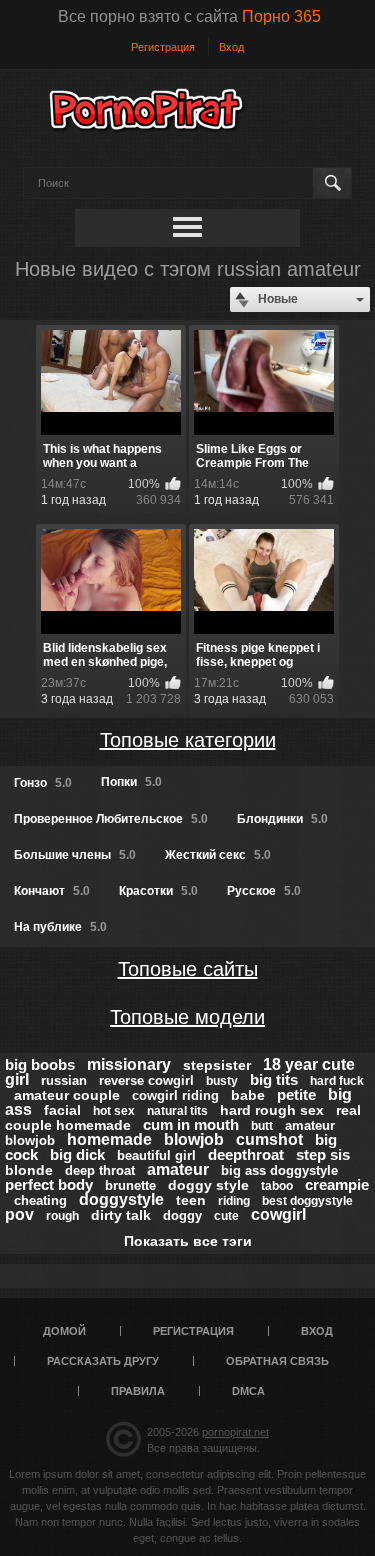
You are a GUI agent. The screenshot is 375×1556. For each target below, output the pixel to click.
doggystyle (121, 1199)
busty (222, 1081)
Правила (138, 1391)
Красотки (158, 891)
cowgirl (278, 1214)
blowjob (194, 1139)
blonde (29, 1170)
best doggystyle (307, 1201)
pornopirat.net (235, 1432)
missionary (129, 1064)
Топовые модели (187, 1017)
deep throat (100, 1170)
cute (226, 1216)
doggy (182, 1215)
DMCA (248, 1391)
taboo (277, 1186)
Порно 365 (281, 16)
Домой (64, 1331)
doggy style (208, 1185)
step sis (323, 1154)
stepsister (217, 1065)
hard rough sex (272, 1110)
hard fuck (337, 1081)
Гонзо (43, 783)
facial (62, 1110)
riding (234, 1201)
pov (19, 1214)
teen (191, 1200)
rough (62, 1216)
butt (262, 1126)
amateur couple (67, 1095)
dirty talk (121, 1215)
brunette (130, 1185)
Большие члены (75, 855)
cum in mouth (191, 1124)
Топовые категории (188, 740)
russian (64, 1080)
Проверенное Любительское (111, 819)
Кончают (52, 891)
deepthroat (246, 1154)
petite (296, 1094)
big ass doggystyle (279, 1170)
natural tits (177, 1111)
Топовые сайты (188, 969)
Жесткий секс (218, 855)
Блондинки (282, 819)
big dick (77, 1154)
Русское (264, 891)
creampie (337, 1184)
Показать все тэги (188, 1241)
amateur (178, 1169)
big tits (274, 1079)
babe (248, 1095)
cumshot (269, 1139)
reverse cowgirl (146, 1080)
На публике (60, 927)
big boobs (40, 1064)
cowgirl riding (175, 1095)
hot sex (114, 1111)
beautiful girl (156, 1155)
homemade (109, 1139)
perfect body (49, 1184)
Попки (131, 782)
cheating (40, 1200)
